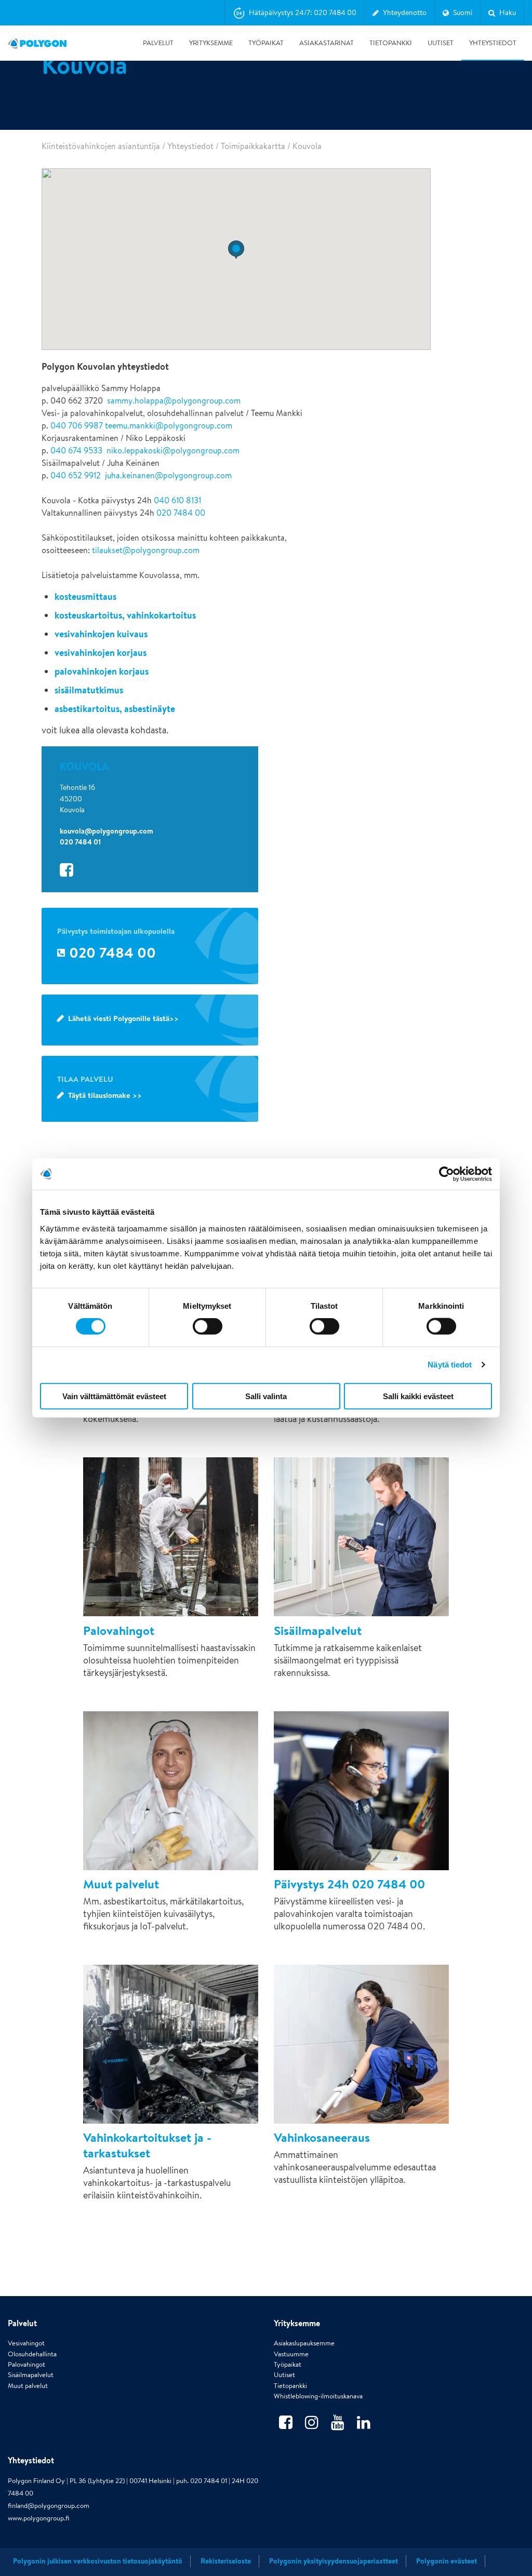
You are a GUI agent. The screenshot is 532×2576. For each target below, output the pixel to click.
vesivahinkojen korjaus (101, 653)
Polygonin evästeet (447, 2561)
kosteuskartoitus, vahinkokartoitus (125, 615)
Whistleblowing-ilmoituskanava (318, 2396)
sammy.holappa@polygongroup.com (174, 401)
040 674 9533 (76, 451)
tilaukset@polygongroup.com (146, 550)
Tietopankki (391, 43)
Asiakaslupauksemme (304, 2343)
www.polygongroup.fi (39, 2518)
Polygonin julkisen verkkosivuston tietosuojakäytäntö (98, 2561)
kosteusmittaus (85, 596)
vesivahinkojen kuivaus (101, 634)
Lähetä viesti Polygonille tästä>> (123, 1018)
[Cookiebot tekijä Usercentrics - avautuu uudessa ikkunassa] (447, 1174)
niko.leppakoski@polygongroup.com (173, 451)
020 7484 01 (80, 842)
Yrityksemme (211, 43)
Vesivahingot (26, 2343)
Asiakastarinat (327, 43)
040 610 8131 (177, 500)
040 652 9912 (76, 475)
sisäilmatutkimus (89, 690)
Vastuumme (291, 2354)
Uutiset (441, 43)
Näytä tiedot (450, 1365)
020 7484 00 (181, 513)
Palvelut (158, 43)
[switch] (208, 1334)
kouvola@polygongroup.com (107, 831)
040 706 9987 (77, 426)
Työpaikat (266, 43)
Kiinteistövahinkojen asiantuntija (101, 146)
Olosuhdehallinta (32, 2354)
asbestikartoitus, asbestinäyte (115, 709)
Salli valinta (266, 1396)
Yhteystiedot (493, 43)
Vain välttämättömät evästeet (114, 1396)
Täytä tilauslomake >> (105, 1095)
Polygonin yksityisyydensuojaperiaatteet (334, 2561)
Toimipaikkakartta (253, 146)
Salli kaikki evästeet (418, 1396)
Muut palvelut (28, 2386)
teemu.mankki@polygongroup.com (169, 426)
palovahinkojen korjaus (102, 671)
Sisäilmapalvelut (31, 2375)
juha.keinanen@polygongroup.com (168, 475)
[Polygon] (37, 43)
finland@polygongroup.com (49, 2506)
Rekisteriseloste (226, 2561)
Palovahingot (26, 2364)
